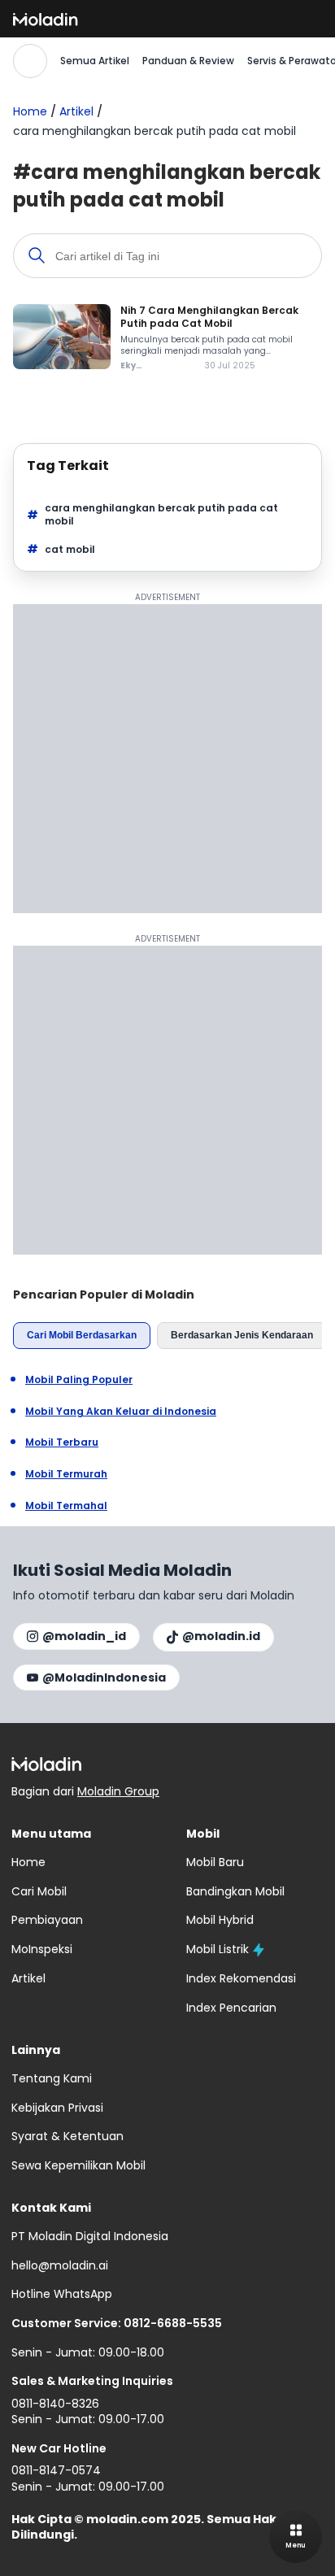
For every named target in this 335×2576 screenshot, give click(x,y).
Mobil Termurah (66, 1474)
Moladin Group (118, 1791)
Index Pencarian (231, 2008)
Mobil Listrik (218, 1949)
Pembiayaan (47, 1920)
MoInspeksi (42, 1949)
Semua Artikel (95, 61)
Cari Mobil (39, 1891)
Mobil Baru (215, 1862)
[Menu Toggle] (296, 2537)
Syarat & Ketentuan (67, 2136)
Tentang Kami (52, 2078)
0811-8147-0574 (56, 2470)
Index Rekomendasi (241, 1978)
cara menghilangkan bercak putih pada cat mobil (161, 515)
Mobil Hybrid (220, 1920)
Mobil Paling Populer (79, 1380)
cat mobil (70, 549)
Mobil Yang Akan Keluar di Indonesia (121, 1412)
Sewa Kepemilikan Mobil (78, 2165)
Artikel (76, 111)
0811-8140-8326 (55, 2404)
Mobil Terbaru (62, 1442)
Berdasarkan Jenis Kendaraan (242, 1335)
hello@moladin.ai (60, 2265)
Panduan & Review (188, 61)
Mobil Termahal (66, 1506)
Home (30, 111)
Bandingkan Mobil (235, 1891)
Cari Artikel (30, 61)
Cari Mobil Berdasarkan (82, 1335)
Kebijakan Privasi (57, 2108)
